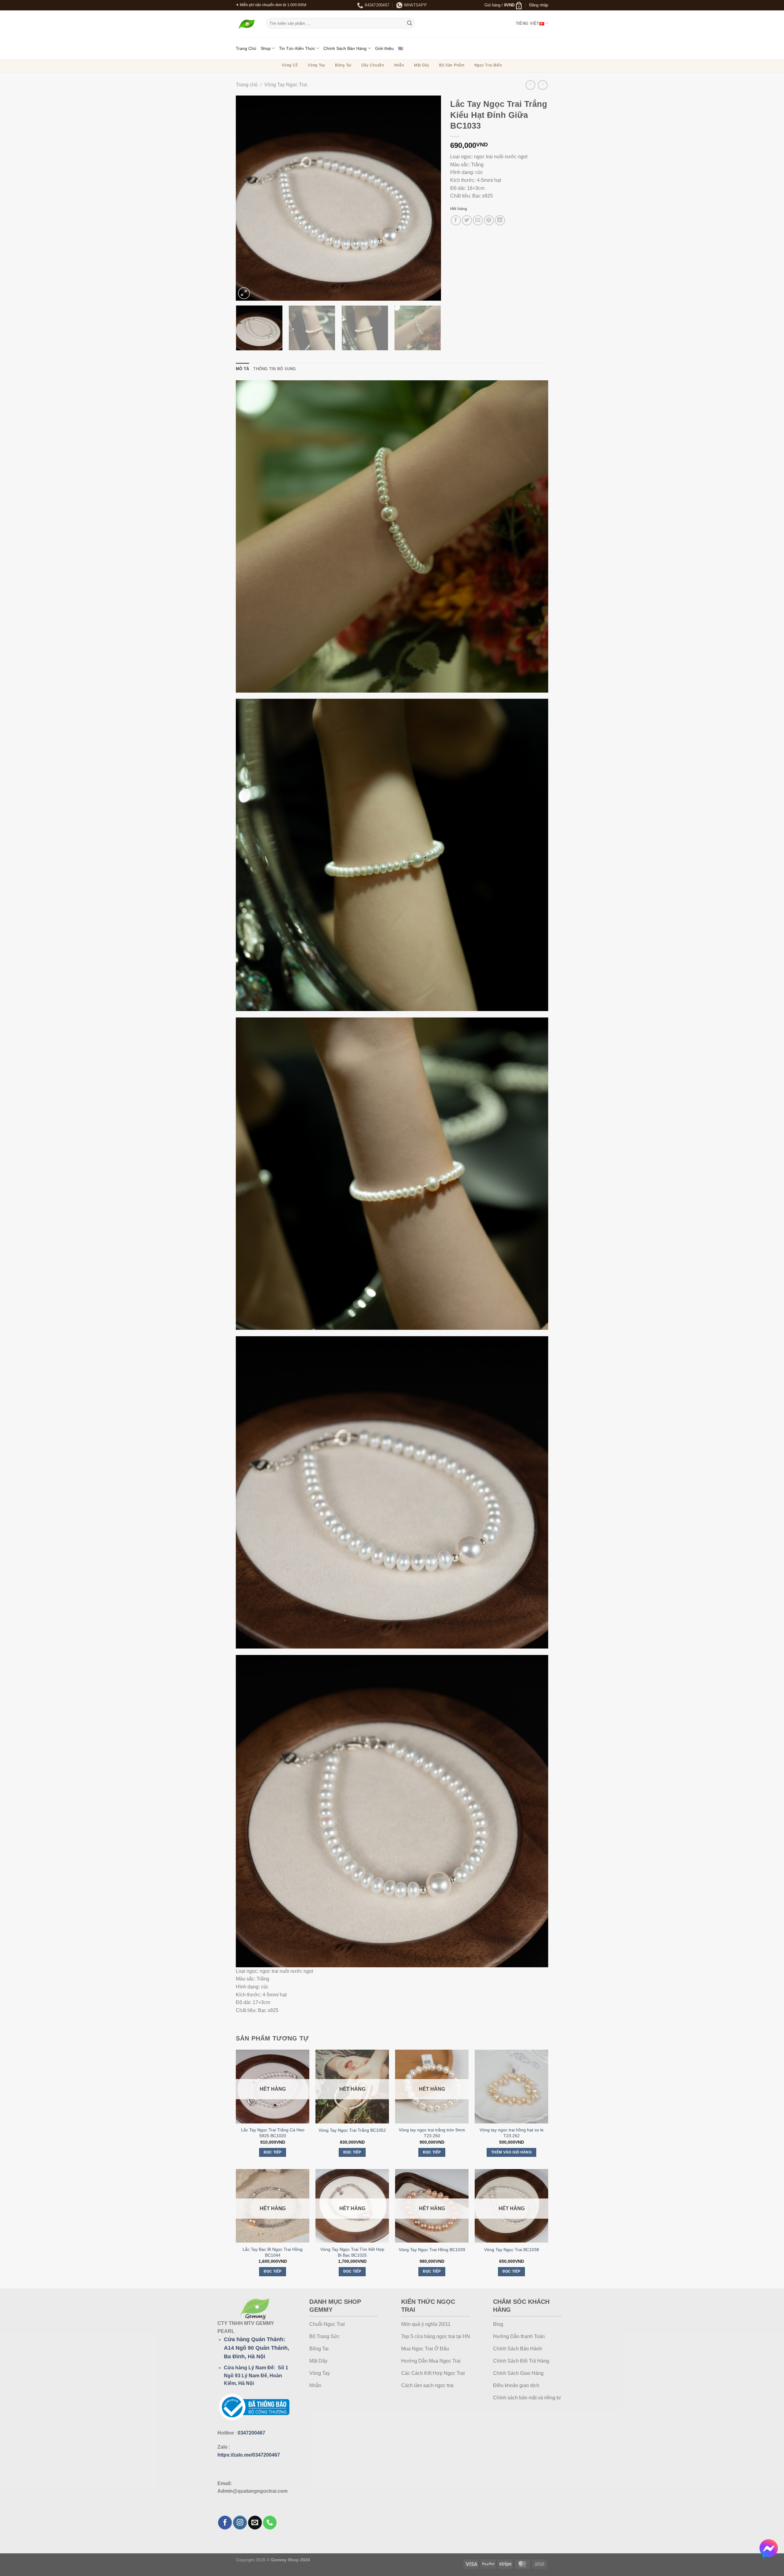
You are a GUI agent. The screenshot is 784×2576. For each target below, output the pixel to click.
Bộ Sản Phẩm (452, 65)
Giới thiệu (384, 48)
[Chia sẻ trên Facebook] (456, 220)
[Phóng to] (244, 293)
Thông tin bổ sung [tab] (275, 369)
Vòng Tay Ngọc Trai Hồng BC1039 (432, 2250)
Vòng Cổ (290, 65)
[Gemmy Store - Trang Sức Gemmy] (246, 24)
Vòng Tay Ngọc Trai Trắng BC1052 (352, 2130)
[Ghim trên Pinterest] (489, 220)
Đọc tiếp (273, 2152)
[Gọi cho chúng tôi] (270, 2523)
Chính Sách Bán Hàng (345, 48)
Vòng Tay (317, 65)
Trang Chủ (246, 48)
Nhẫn (399, 65)
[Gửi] (409, 23)
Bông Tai (343, 65)
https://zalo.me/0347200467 (249, 2455)
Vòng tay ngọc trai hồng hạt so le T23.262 (512, 2133)
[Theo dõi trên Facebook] (225, 2523)
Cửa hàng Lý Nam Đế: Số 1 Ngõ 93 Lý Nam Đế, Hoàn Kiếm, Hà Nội (256, 2375)
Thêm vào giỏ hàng (511, 2152)
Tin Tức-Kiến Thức (297, 48)
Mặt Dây (422, 65)
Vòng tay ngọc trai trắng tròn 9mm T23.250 (432, 2133)
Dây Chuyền (373, 65)
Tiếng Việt (528, 23)
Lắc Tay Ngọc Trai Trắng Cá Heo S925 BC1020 (273, 2133)
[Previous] (248, 198)
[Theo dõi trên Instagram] (240, 2523)
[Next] (429, 198)
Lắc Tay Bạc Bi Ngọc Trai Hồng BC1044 (273, 2252)
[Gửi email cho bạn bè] (478, 220)
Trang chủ (247, 85)
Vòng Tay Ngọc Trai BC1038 (512, 2250)
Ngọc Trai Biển (488, 65)
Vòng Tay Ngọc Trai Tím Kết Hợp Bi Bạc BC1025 (352, 2252)
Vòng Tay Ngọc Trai (286, 85)
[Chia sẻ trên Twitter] (467, 220)
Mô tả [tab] (242, 369)
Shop (266, 48)
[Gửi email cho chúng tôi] (255, 2523)
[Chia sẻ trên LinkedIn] (500, 220)
